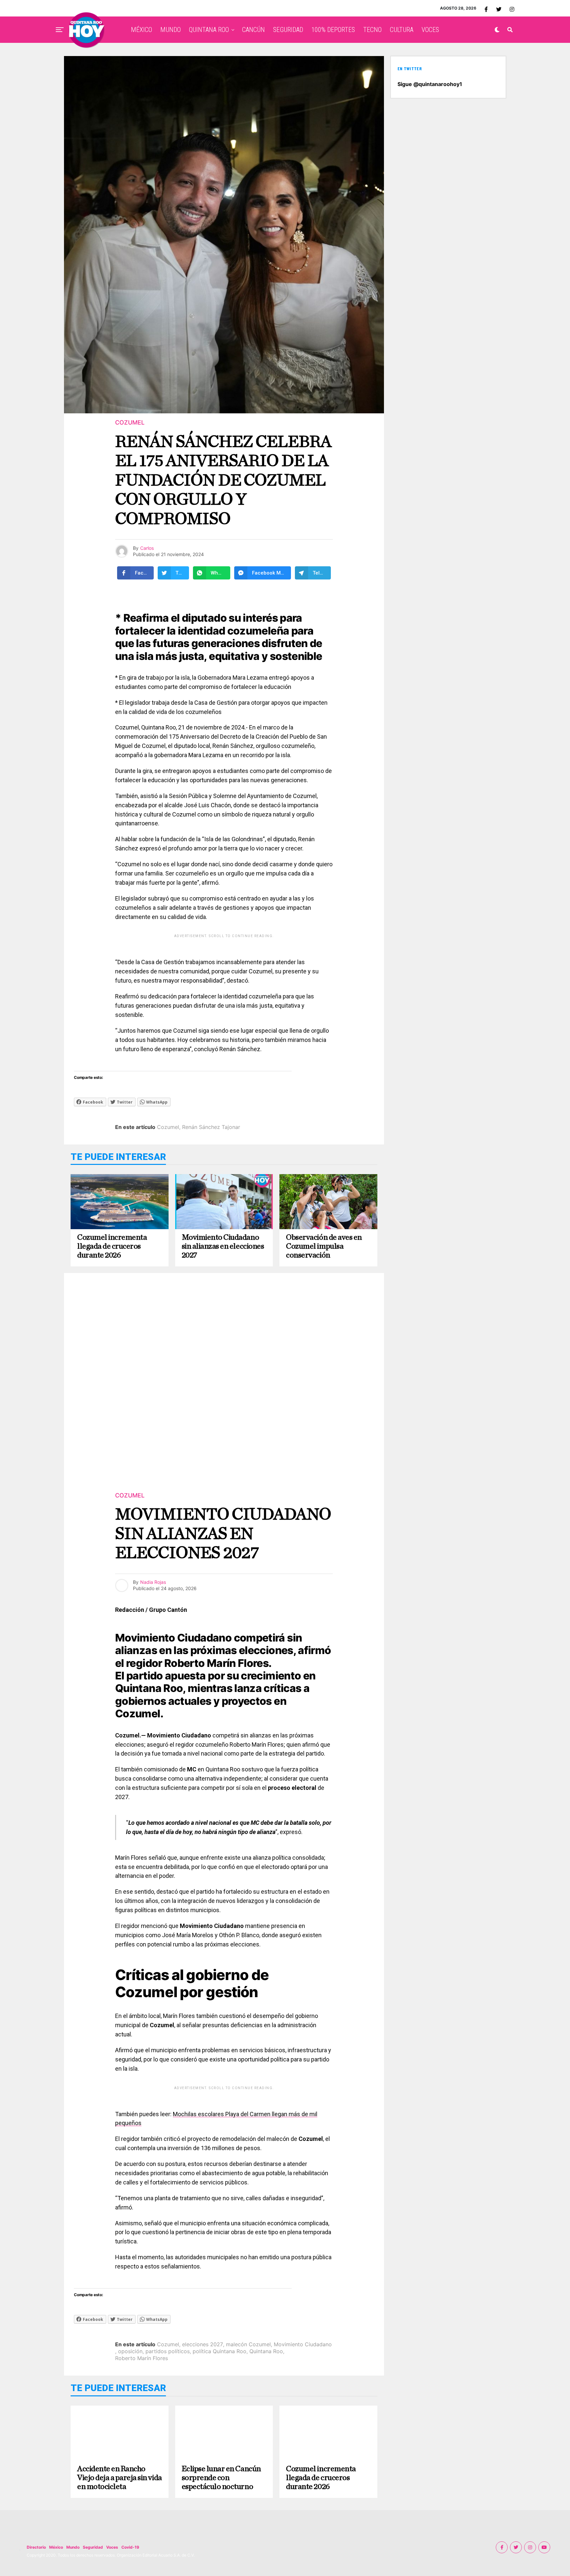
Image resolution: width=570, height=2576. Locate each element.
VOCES (430, 30)
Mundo (73, 2547)
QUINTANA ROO (209, 30)
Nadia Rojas (153, 1582)
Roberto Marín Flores (142, 2358)
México (56, 2547)
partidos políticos (168, 2351)
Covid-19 (130, 2547)
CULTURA (402, 30)
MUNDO (171, 30)
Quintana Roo (266, 2351)
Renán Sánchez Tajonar (211, 1127)
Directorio (36, 2547)
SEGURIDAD (288, 30)
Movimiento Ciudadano (303, 2344)
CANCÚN (253, 30)
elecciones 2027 (203, 2344)
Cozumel (168, 1127)
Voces (112, 2547)
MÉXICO (142, 30)
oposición (130, 2351)
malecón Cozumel (248, 2344)
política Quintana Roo (220, 2351)
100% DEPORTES (333, 30)
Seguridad (93, 2547)
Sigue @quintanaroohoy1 (430, 84)
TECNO (372, 30)
